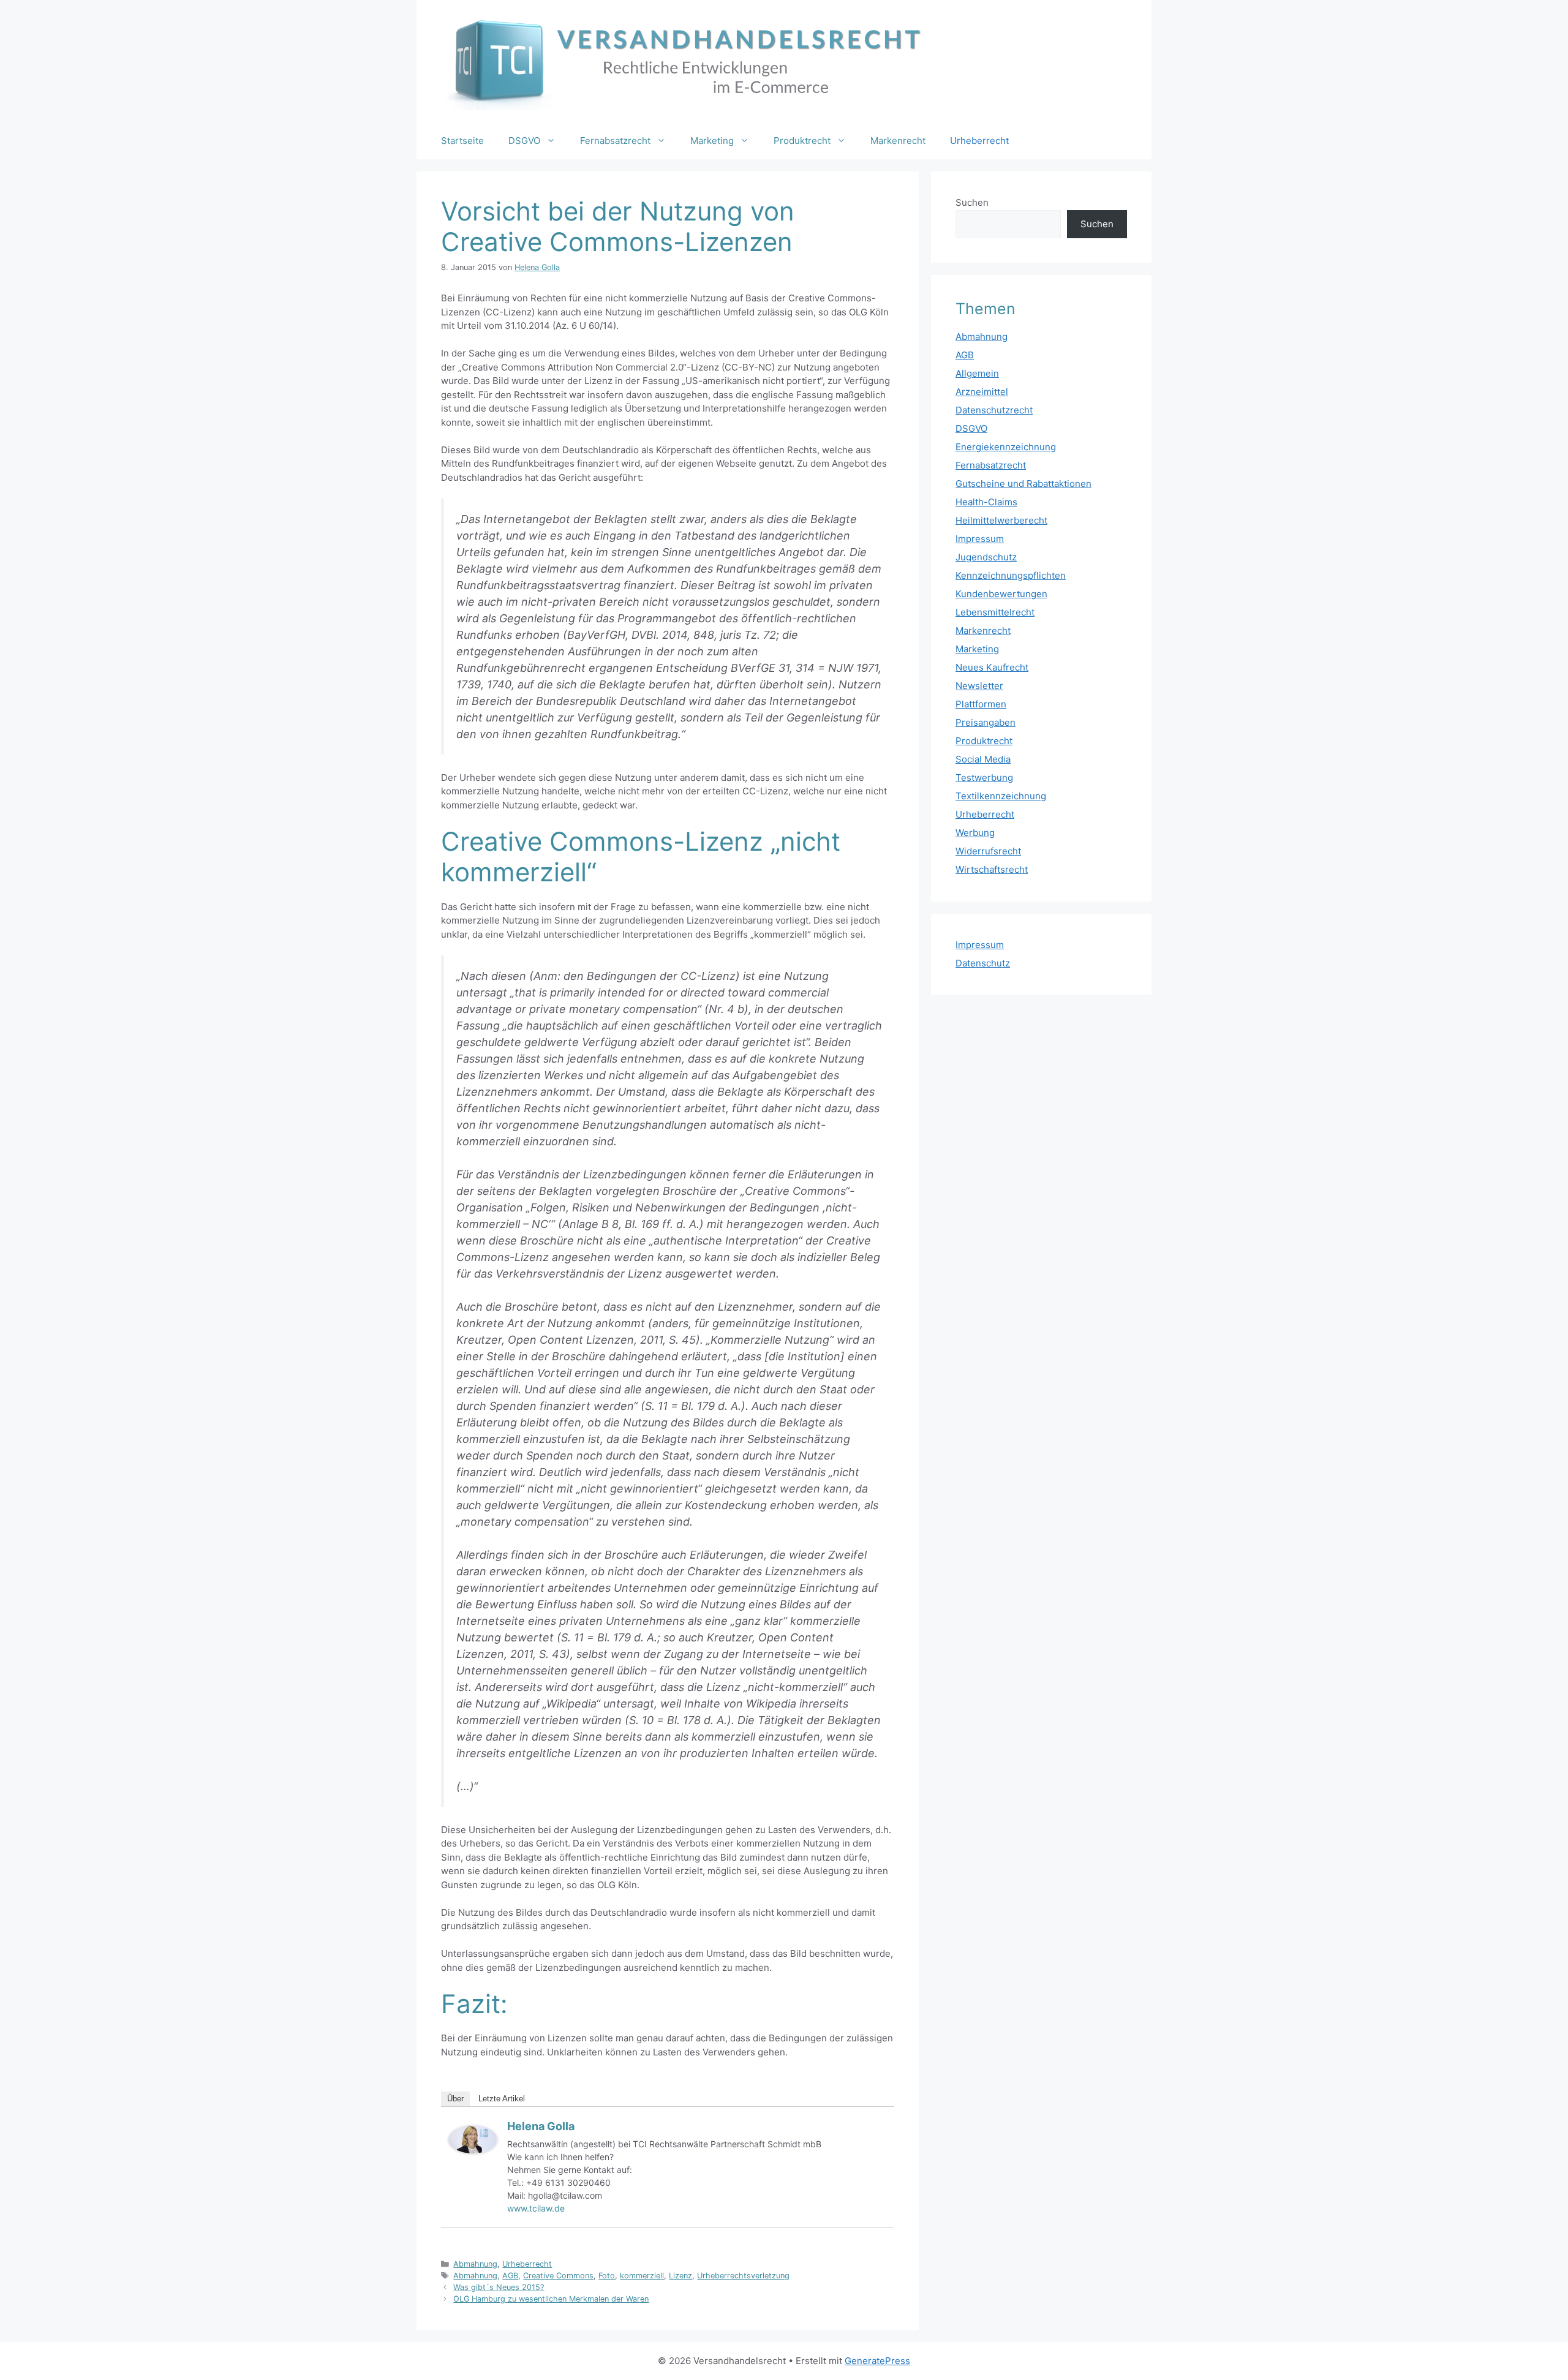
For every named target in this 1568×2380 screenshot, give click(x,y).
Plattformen (981, 704)
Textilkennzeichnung (1001, 796)
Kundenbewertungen (1001, 594)
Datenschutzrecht (994, 410)
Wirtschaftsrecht (992, 869)
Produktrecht (802, 141)
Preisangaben (986, 722)
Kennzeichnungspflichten (1011, 575)
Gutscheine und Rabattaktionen (1023, 484)
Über (455, 2099)
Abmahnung (475, 2264)
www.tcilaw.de (536, 2208)
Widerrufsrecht (988, 851)
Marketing (712, 141)
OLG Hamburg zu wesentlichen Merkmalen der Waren (551, 2299)
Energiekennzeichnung (1006, 447)
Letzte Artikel (502, 2099)
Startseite (462, 141)
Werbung (975, 833)
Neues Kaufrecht (992, 667)
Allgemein (977, 373)
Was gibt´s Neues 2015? (499, 2287)
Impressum (980, 539)
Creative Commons (558, 2276)
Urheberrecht (979, 141)
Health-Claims (986, 502)
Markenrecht (898, 141)
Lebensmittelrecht (995, 612)
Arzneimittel (982, 392)
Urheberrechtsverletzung (743, 2276)
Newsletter (979, 686)
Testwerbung (984, 778)
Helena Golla (541, 2126)
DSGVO (524, 141)
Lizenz (680, 2276)
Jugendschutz (986, 557)
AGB (510, 2276)
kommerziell (642, 2276)
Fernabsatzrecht (615, 141)
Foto (607, 2276)
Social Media (983, 759)
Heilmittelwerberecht (1001, 520)
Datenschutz (983, 963)
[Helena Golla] (473, 2150)
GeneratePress (877, 2361)
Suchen (972, 202)
